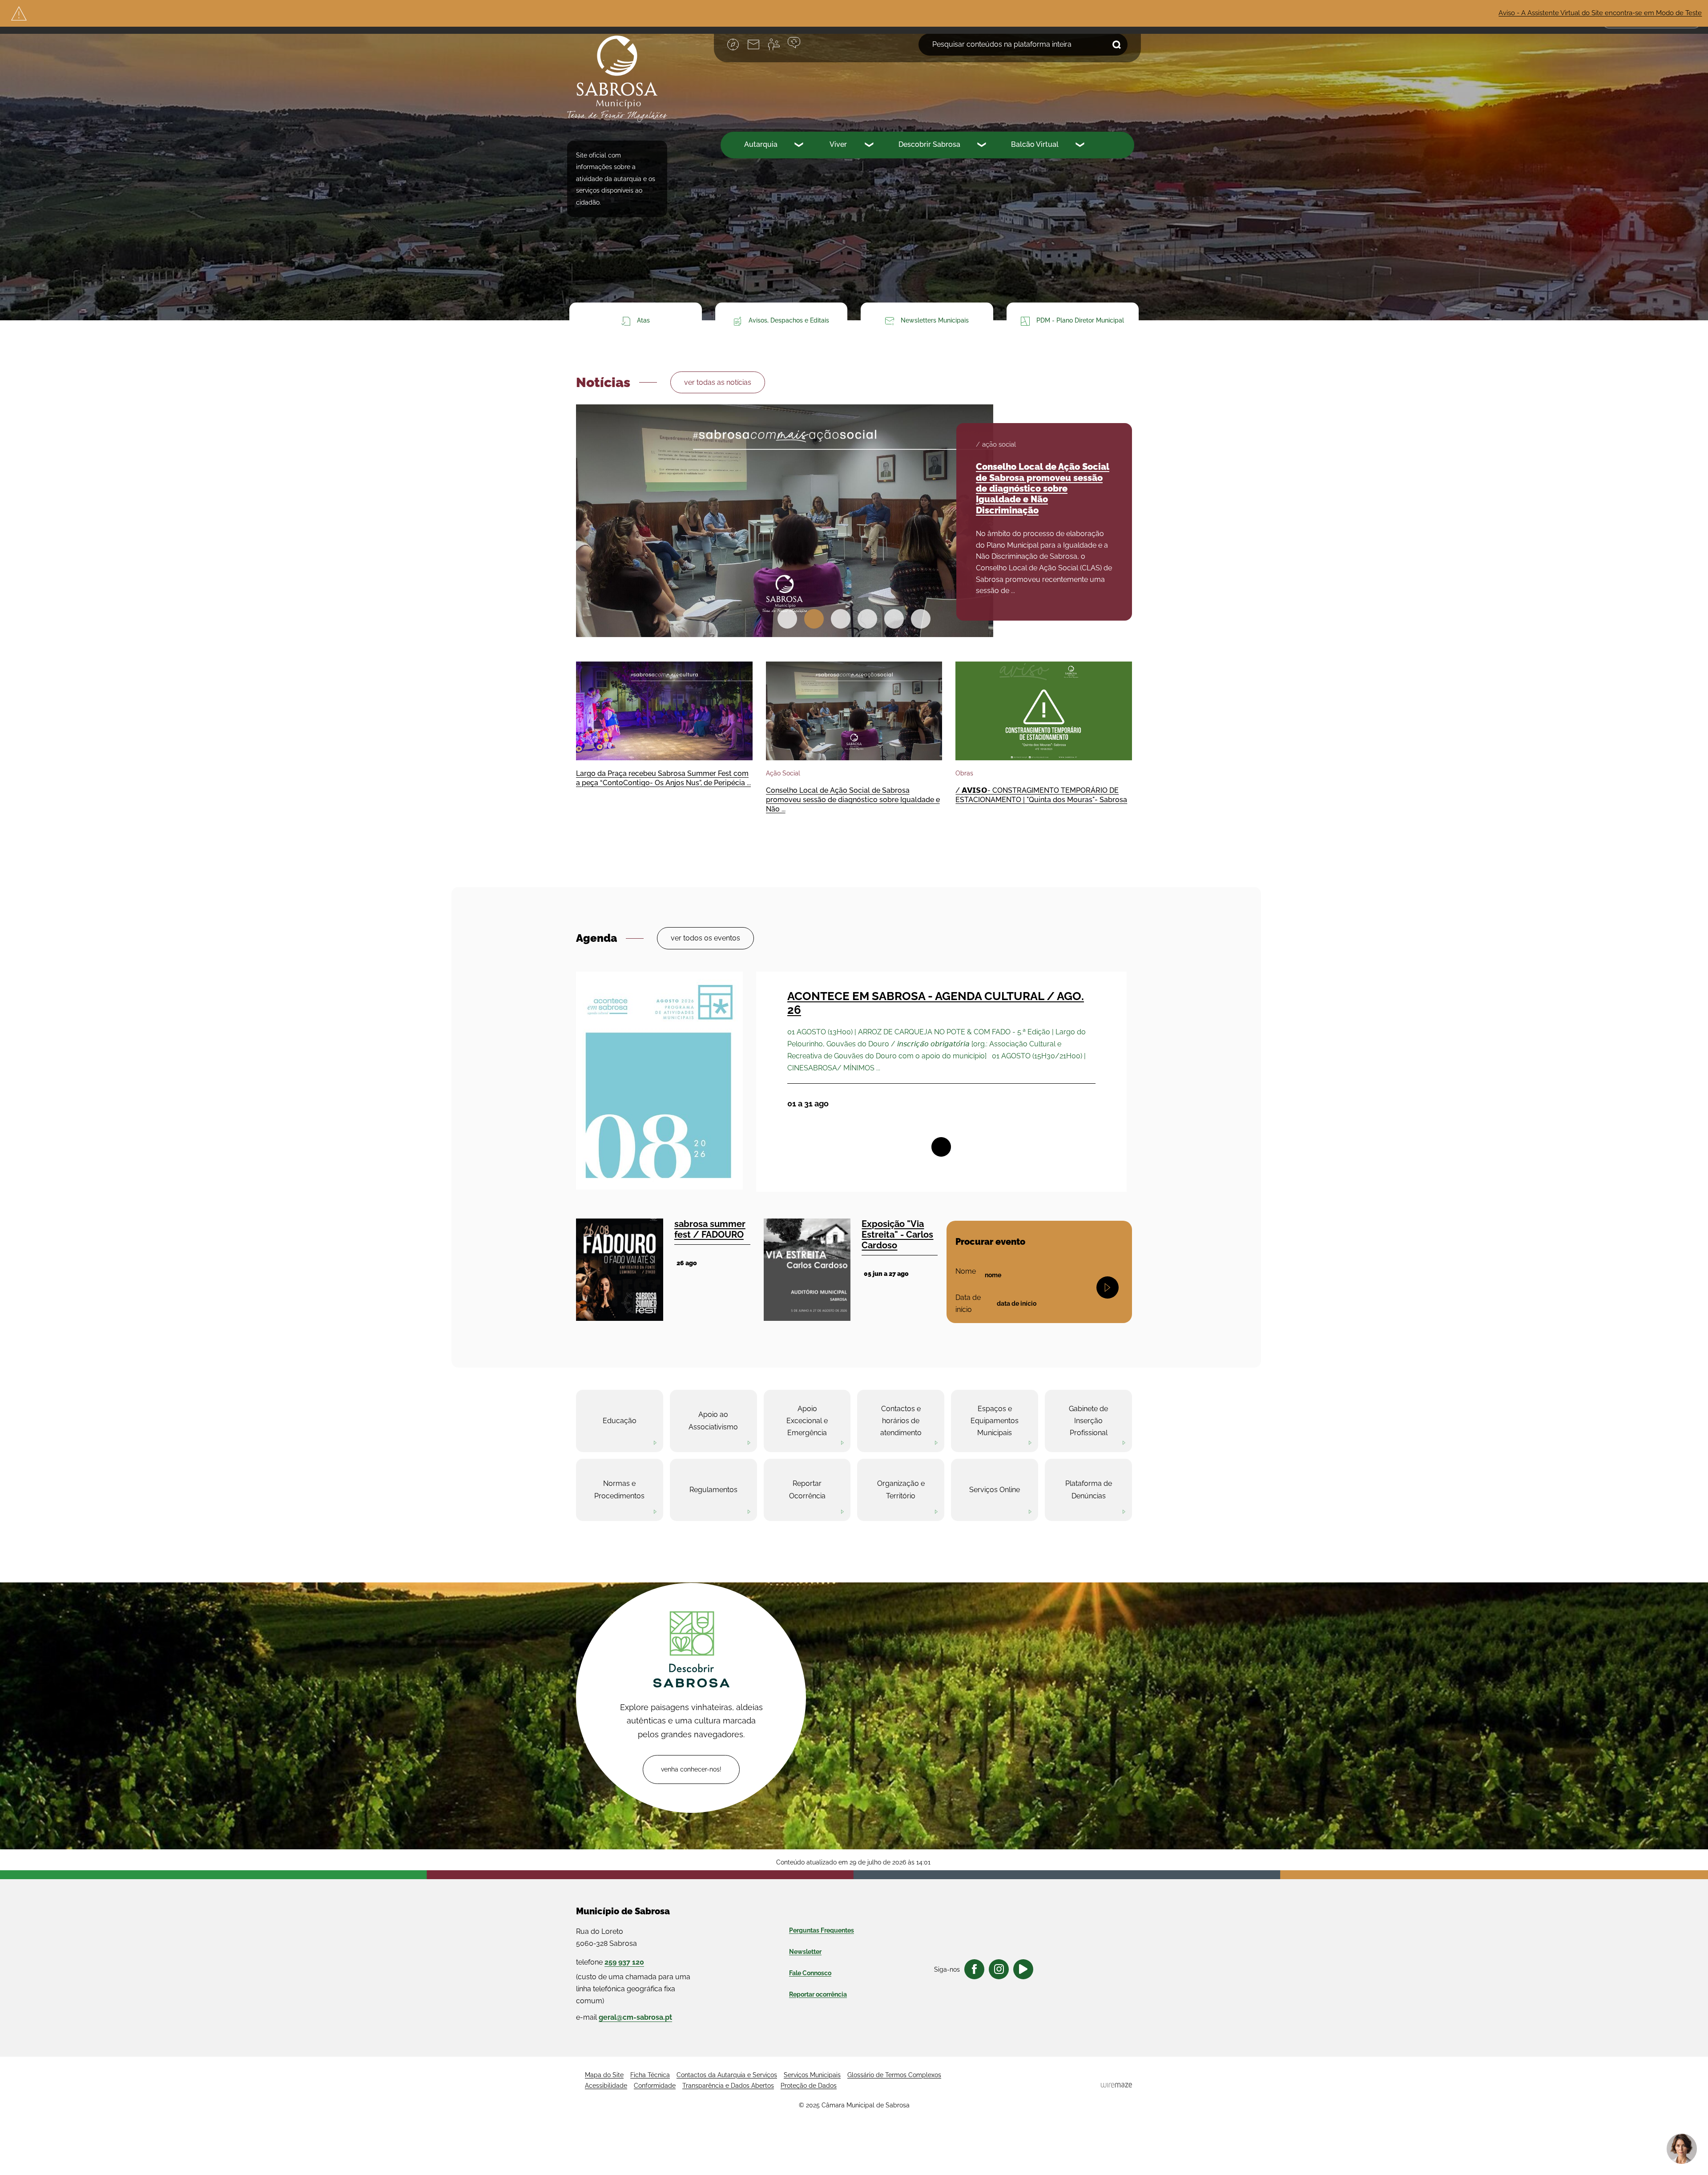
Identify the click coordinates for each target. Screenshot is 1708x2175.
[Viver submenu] (870, 146)
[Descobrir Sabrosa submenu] (983, 146)
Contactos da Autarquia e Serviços (727, 2075)
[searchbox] (1023, 44)
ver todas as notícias (718, 382)
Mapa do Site (604, 2075)
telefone (610, 1962)
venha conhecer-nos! (691, 1769)
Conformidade (655, 2086)
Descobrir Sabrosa (929, 144)
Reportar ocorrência (818, 1994)
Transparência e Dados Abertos (728, 2086)
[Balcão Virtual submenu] (1081, 146)
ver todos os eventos (705, 938)
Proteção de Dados (809, 2086)
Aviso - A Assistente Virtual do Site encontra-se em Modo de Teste (1352, 13)
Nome (966, 1271)
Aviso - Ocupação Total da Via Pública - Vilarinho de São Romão (1575, 13)
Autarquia (761, 144)
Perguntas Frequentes (822, 1930)
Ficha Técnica (650, 2075)
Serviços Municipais (812, 2075)
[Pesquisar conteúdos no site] (1108, 1287)
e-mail (624, 2017)
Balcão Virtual (1035, 144)
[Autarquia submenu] (800, 146)
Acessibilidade (606, 2086)
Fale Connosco (810, 1973)
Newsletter (805, 1952)
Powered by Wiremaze (1116, 2085)
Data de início (972, 1303)
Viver (838, 144)
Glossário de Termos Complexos (894, 2075)
